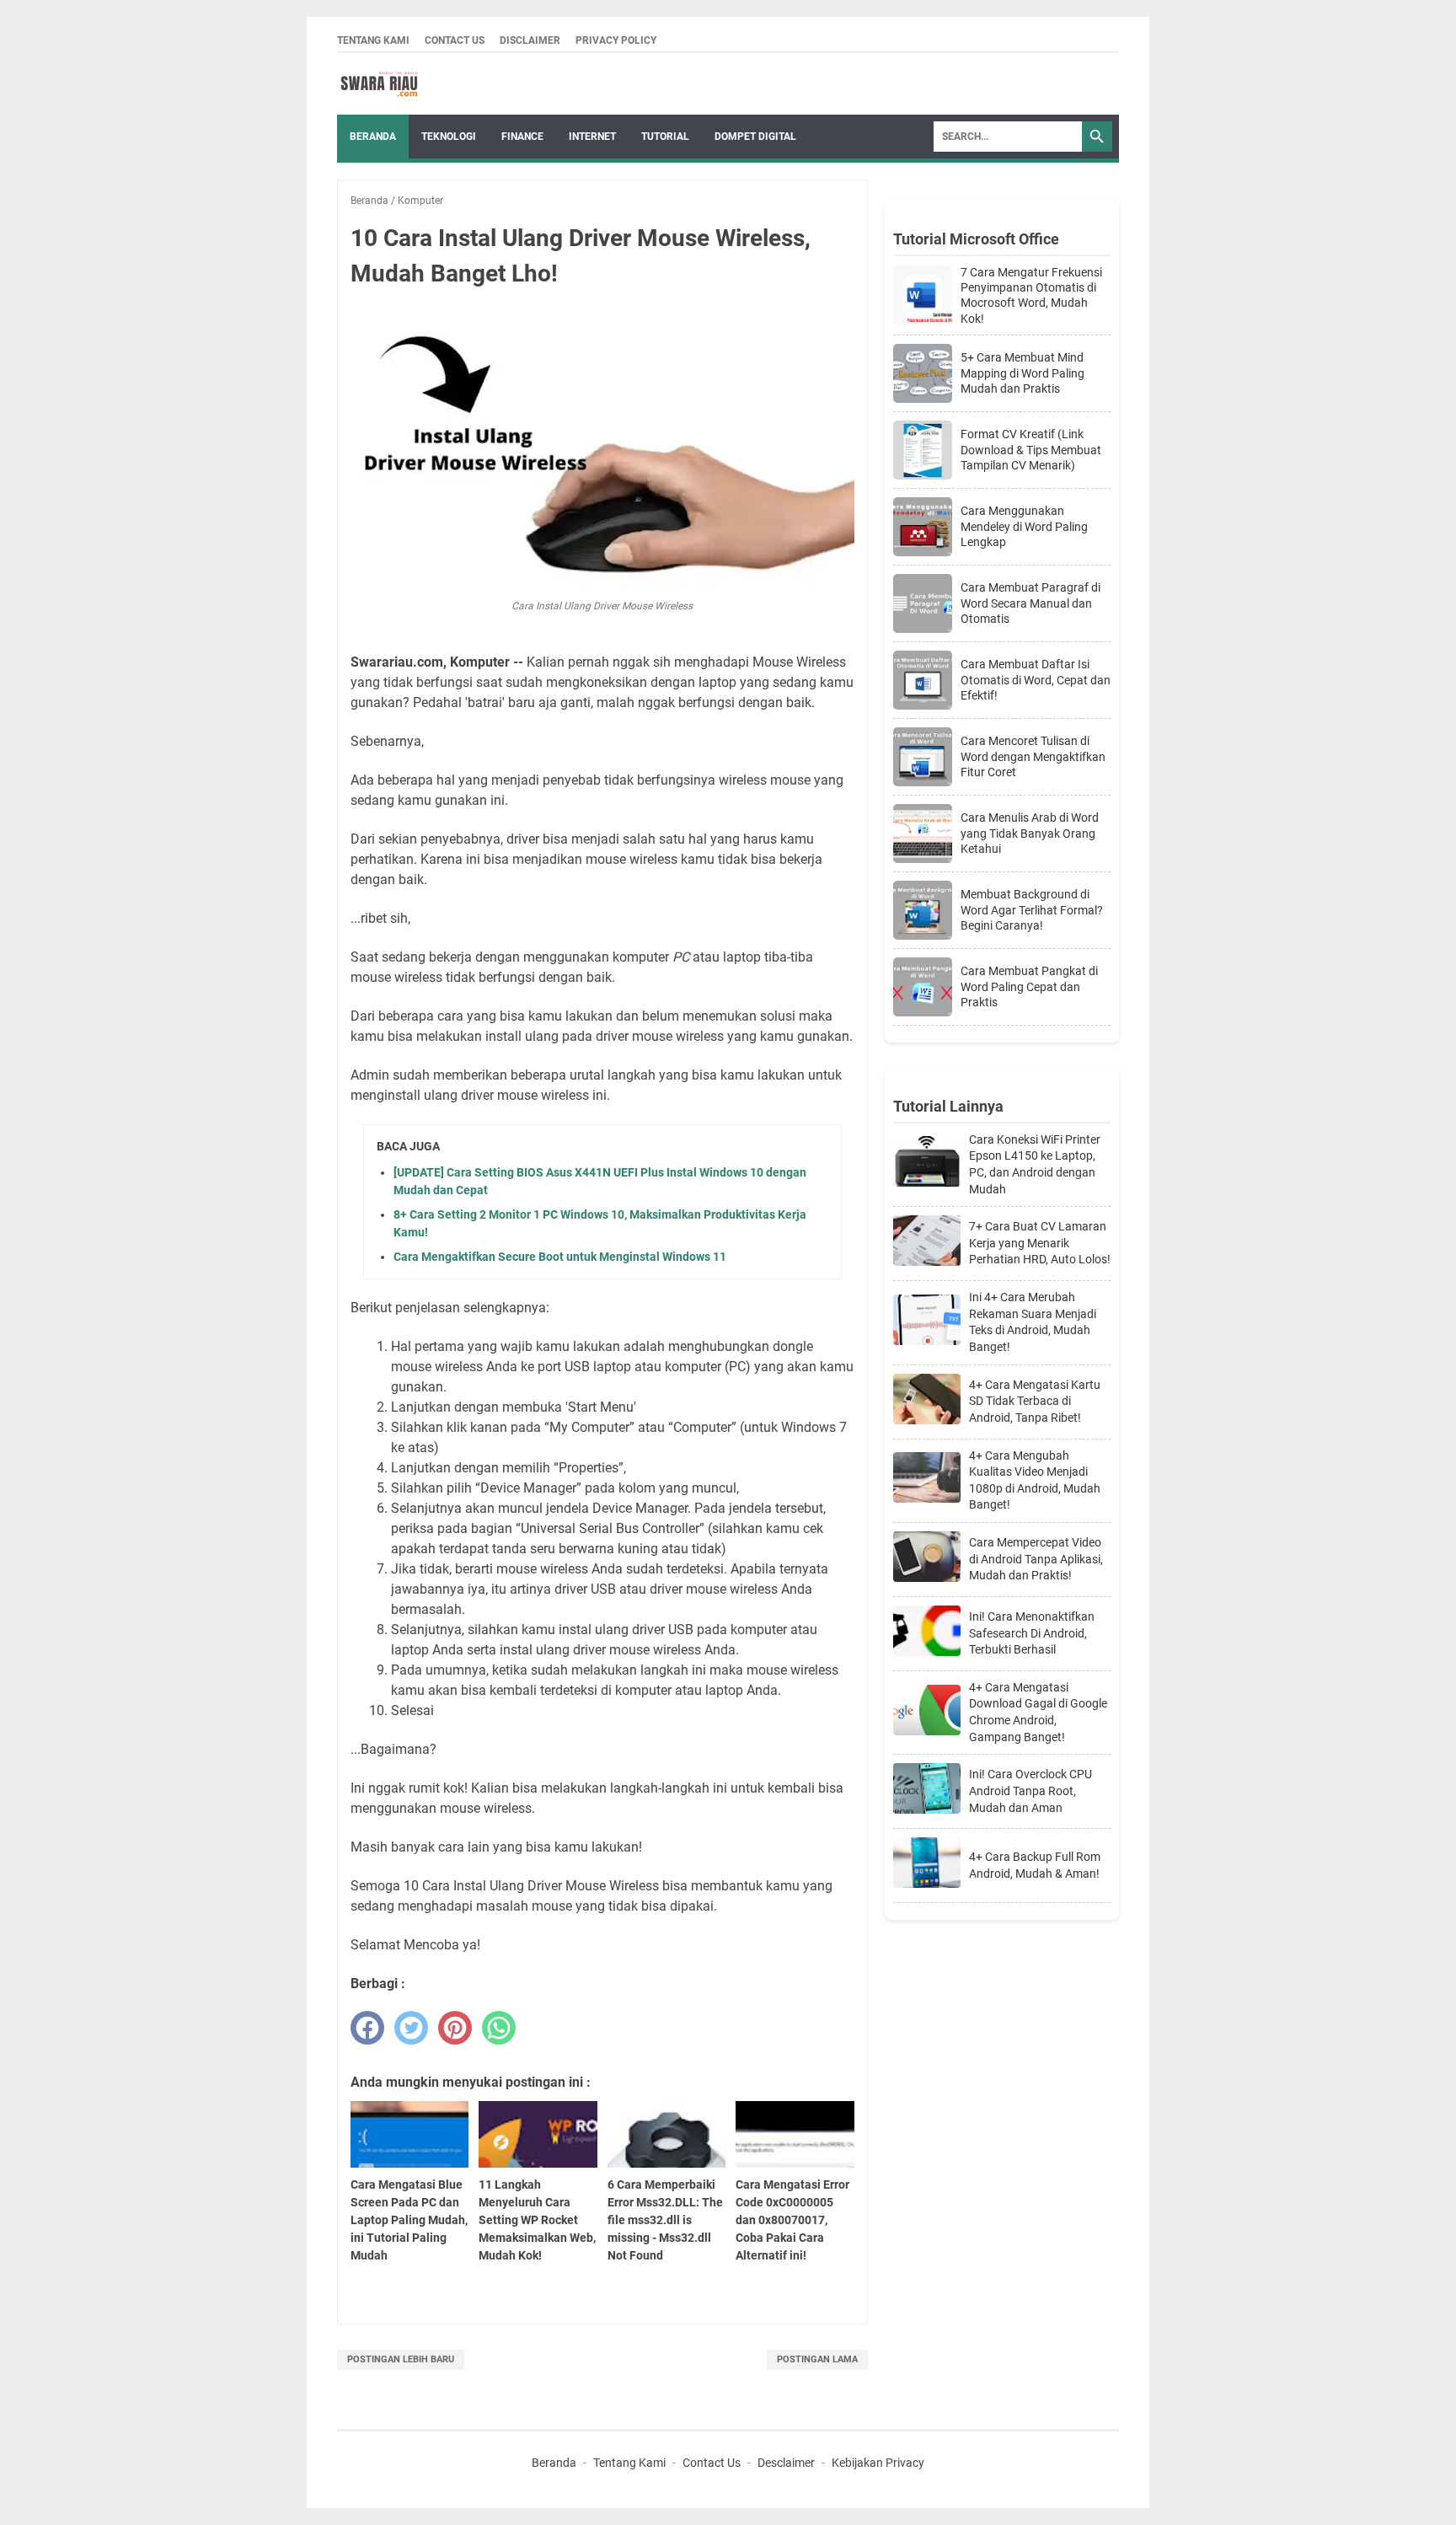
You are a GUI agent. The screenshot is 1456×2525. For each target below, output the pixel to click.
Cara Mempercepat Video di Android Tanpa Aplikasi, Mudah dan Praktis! (1036, 1559)
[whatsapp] (499, 2028)
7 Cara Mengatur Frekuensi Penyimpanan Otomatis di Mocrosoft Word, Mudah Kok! (1031, 295)
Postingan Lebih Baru (401, 2359)
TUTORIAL (665, 137)
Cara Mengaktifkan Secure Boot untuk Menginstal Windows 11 (560, 1257)
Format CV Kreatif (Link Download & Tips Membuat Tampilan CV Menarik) (1031, 449)
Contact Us (455, 40)
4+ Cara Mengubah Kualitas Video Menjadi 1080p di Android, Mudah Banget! (1035, 1480)
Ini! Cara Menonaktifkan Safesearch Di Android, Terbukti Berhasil (1032, 1633)
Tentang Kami (373, 40)
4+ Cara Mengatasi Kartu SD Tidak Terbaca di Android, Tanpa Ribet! (1035, 1401)
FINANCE (522, 137)
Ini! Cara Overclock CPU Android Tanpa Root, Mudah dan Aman (1030, 1791)
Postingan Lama (817, 2359)
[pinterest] (455, 2028)
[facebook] (367, 2028)
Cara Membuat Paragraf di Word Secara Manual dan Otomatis (1030, 603)
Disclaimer (530, 40)
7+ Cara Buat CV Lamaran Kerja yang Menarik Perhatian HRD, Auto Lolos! (1040, 1243)
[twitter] (411, 2028)
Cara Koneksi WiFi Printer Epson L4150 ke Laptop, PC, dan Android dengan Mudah (1035, 1164)
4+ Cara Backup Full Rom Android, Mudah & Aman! (1035, 1865)
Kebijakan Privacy (878, 2463)
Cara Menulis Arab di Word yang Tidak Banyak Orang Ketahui (1030, 833)
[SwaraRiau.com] (379, 84)
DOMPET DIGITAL (755, 137)
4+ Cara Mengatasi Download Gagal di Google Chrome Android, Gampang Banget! (1038, 1712)
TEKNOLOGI (449, 137)
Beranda (373, 137)
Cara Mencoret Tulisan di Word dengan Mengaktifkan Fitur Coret (1033, 756)
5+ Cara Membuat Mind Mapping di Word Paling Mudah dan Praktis (1022, 373)
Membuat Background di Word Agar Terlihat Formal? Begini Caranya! (1032, 909)
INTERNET (592, 137)
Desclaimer (786, 2463)
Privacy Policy (616, 40)
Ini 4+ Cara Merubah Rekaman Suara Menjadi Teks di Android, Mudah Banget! (1033, 1322)
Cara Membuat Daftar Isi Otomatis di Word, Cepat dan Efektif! (1036, 679)
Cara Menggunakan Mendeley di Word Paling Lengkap (1024, 526)
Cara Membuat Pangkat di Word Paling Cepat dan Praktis (1029, 986)
